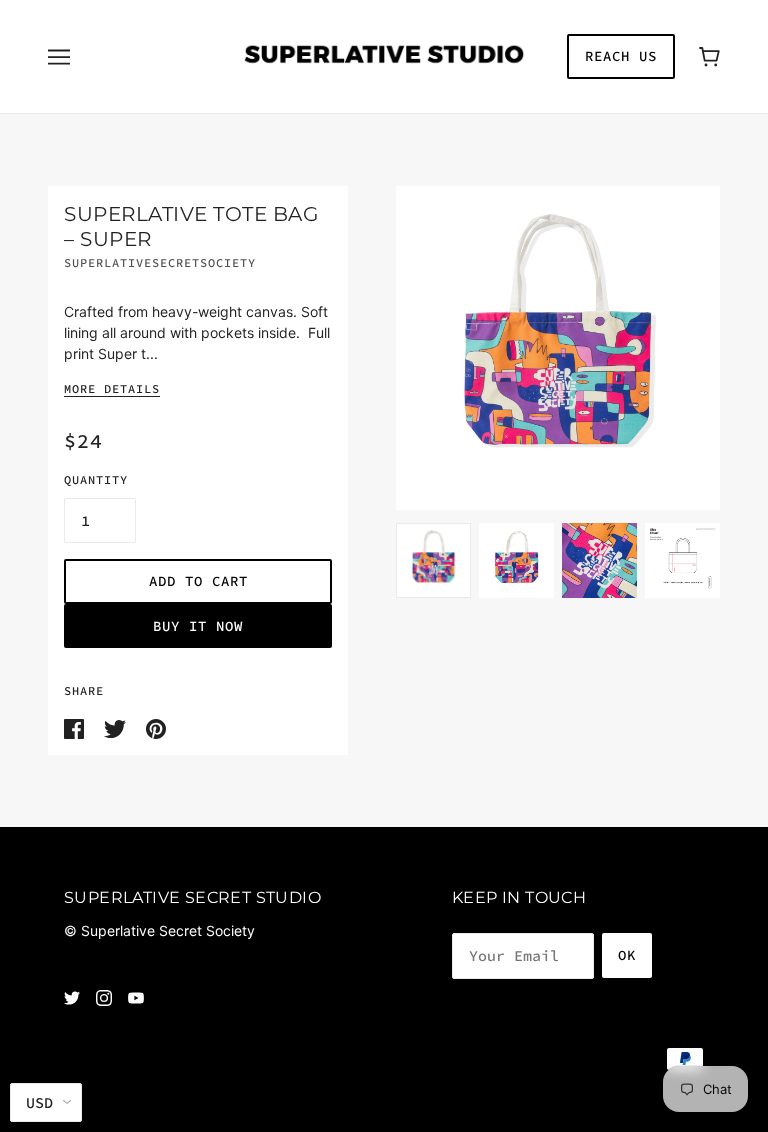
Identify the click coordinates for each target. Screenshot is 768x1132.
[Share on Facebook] (76, 727)
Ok (627, 955)
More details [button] (112, 389)
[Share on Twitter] (117, 727)
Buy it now (198, 626)
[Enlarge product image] (558, 348)
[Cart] (709, 56)
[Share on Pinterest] (156, 727)
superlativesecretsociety (160, 262)
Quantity (96, 479)
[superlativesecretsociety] (384, 54)
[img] (72, 996)
